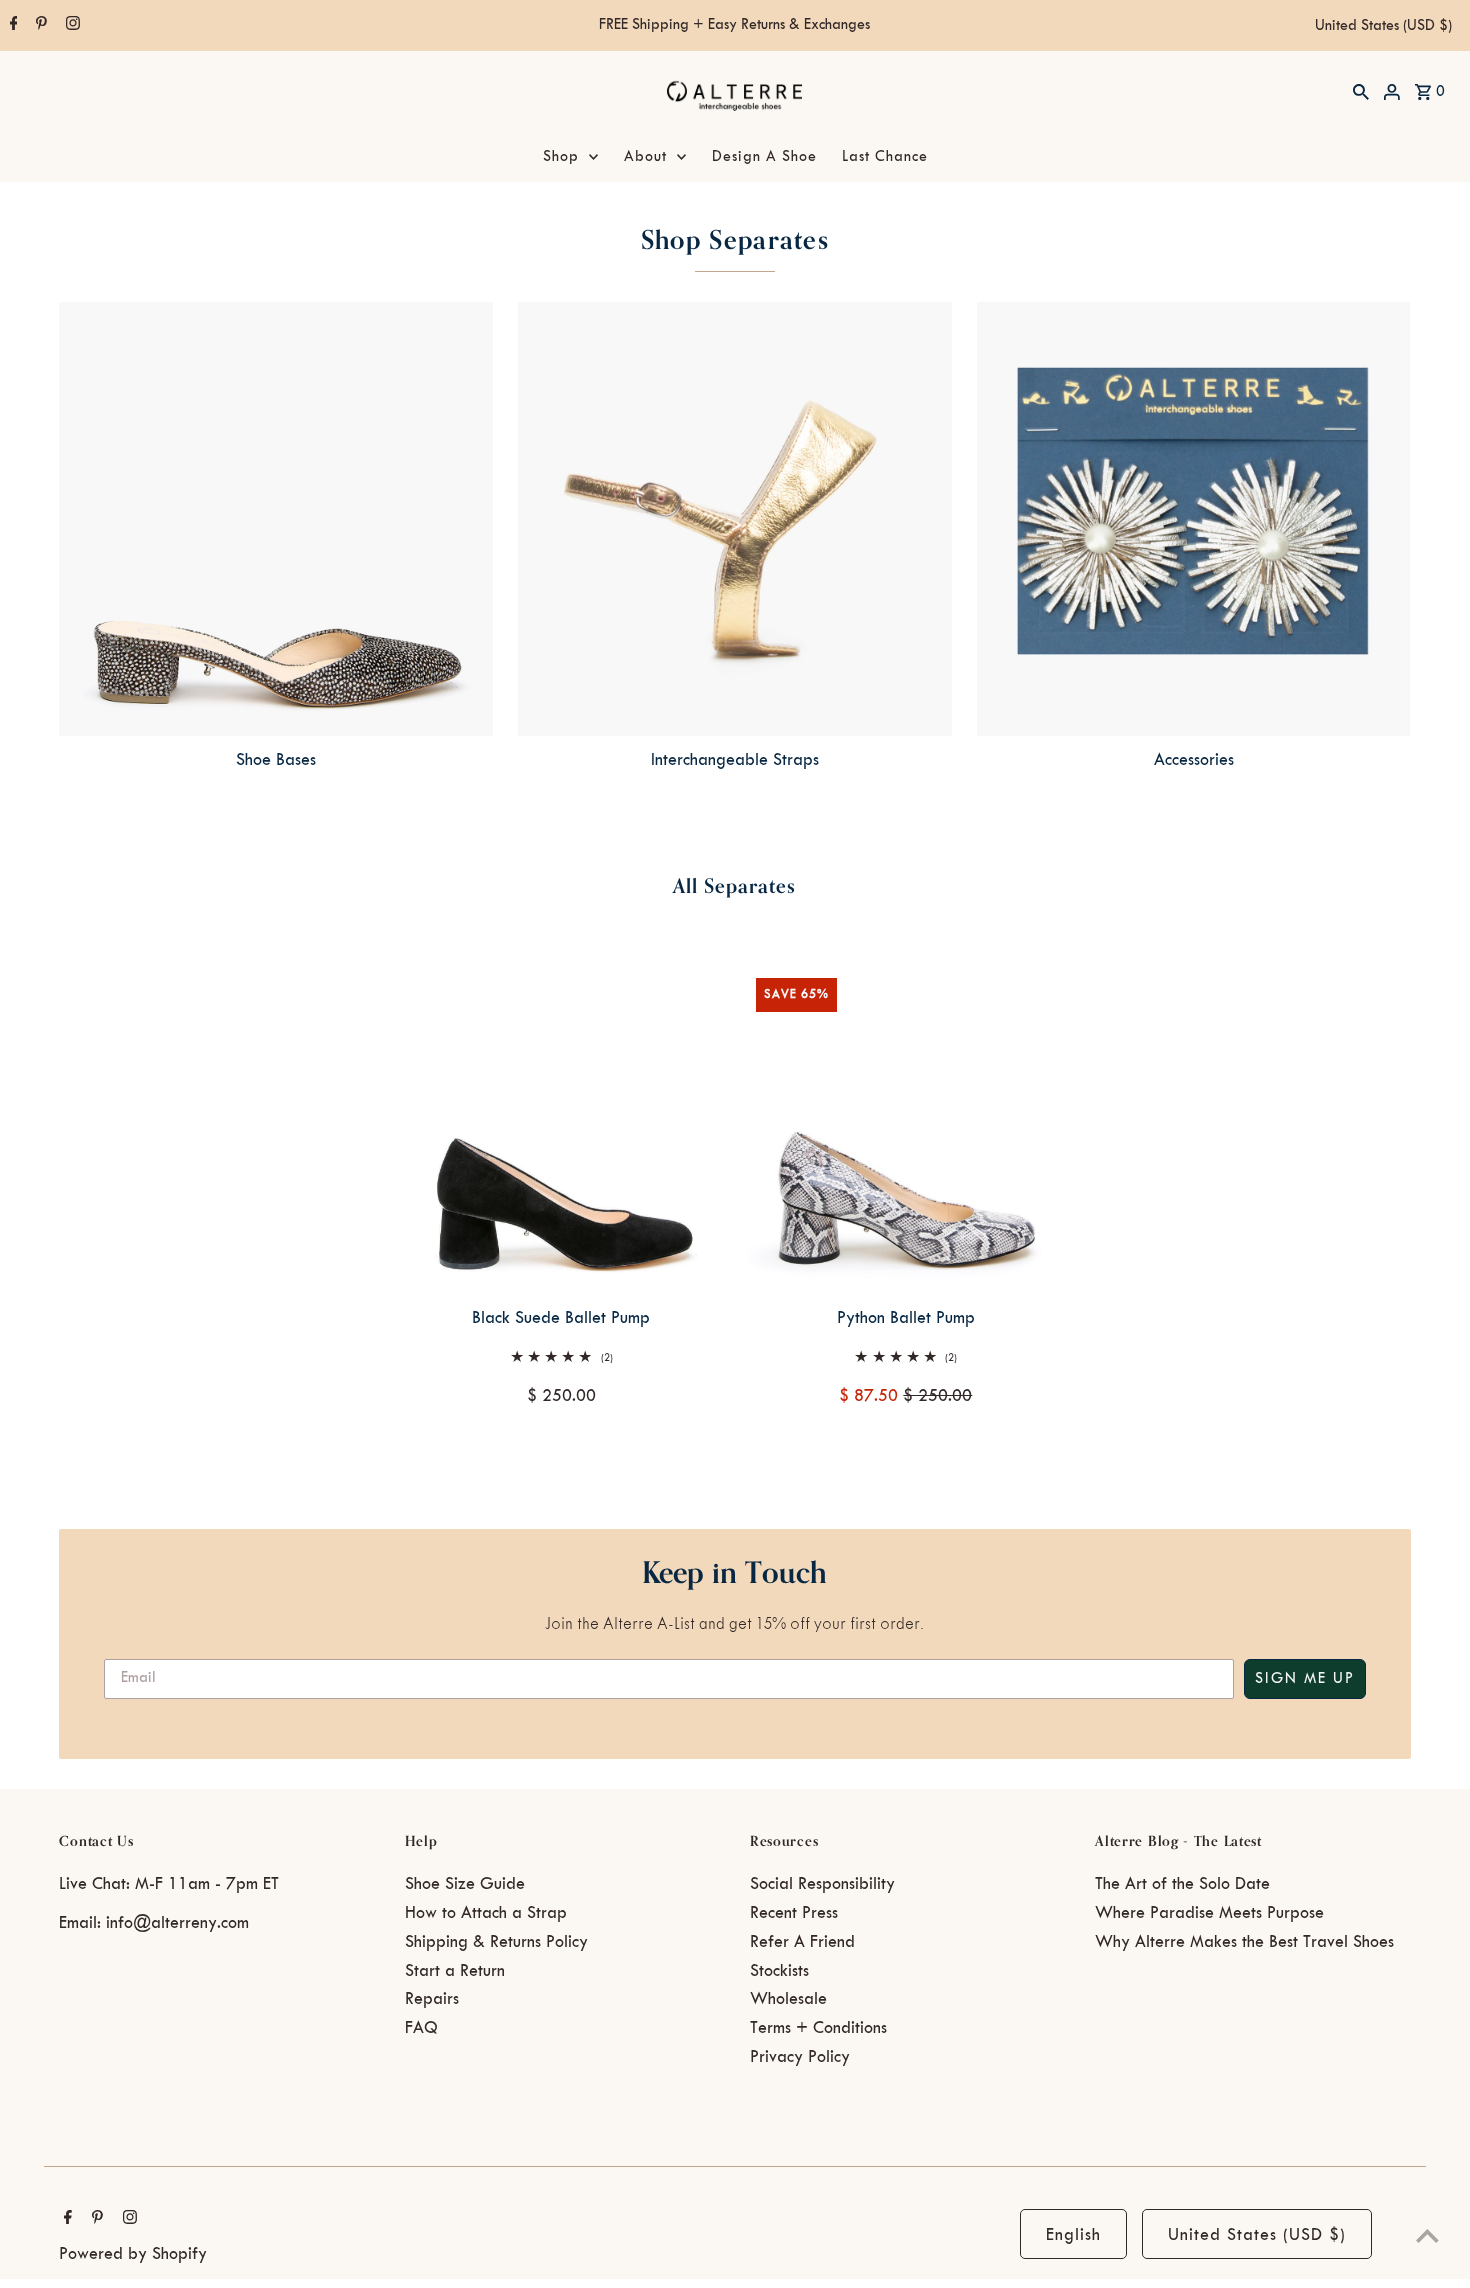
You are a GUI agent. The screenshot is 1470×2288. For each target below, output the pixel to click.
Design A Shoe (764, 157)
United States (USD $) (1383, 26)
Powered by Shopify (133, 2254)
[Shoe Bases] (276, 519)
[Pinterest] (39, 26)
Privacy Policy (800, 2057)
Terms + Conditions (818, 2028)
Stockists (779, 1971)
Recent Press (794, 1913)
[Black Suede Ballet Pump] (561, 1128)
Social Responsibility (822, 1884)
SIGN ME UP (1305, 1679)
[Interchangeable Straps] (735, 519)
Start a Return (455, 1971)
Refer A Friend (802, 1942)
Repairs (432, 1999)
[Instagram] (70, 26)
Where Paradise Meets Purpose (1209, 1913)
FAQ (421, 2028)
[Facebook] (11, 26)
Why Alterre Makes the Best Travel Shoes (1244, 1942)
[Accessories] (1194, 519)
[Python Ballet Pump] (906, 1128)
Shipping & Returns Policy (496, 1942)
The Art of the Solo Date (1182, 1884)
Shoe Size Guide (465, 1884)
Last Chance (885, 157)
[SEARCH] (1361, 91)
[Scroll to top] (1427, 2235)
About (645, 157)
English (1073, 2235)
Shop (561, 157)
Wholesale (788, 1999)
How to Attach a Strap (486, 1913)
